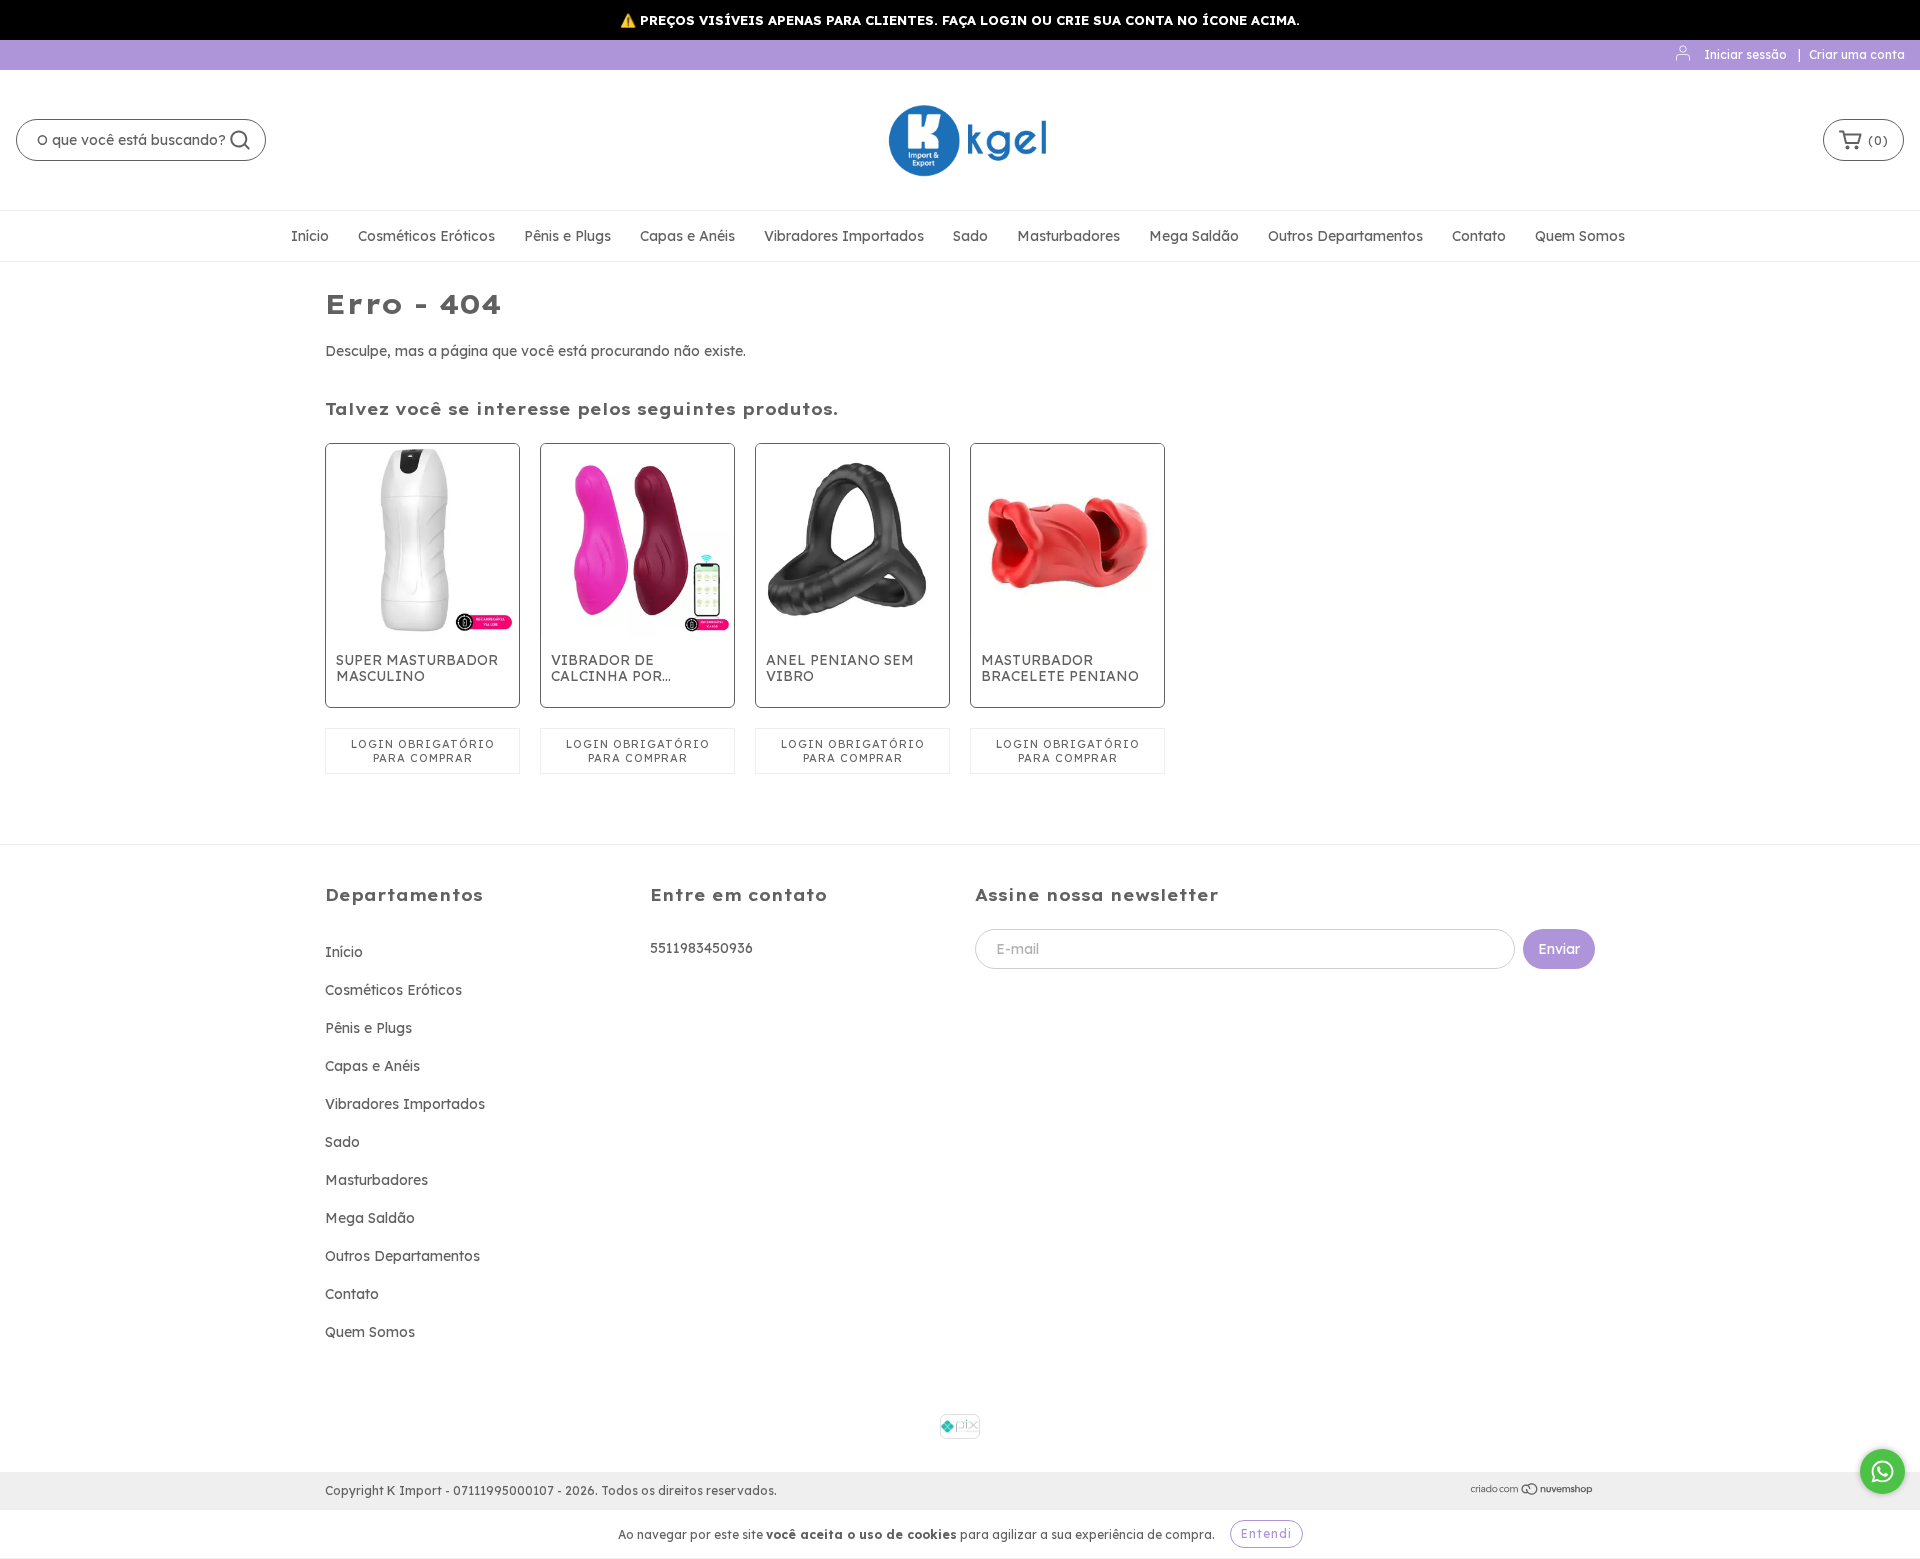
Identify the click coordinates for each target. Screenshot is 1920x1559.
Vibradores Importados (844, 236)
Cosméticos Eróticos (426, 236)
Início (310, 236)
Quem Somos (1580, 236)
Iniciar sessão (1745, 54)
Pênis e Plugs (567, 236)
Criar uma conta (1857, 54)
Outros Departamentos (1345, 236)
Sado (970, 236)
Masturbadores (1068, 236)
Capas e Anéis (687, 236)
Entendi (1266, 1533)
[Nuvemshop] (1532, 1491)
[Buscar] (240, 140)
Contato (1479, 236)
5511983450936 (701, 948)
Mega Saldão (1194, 236)
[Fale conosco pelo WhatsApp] (1882, 1471)
